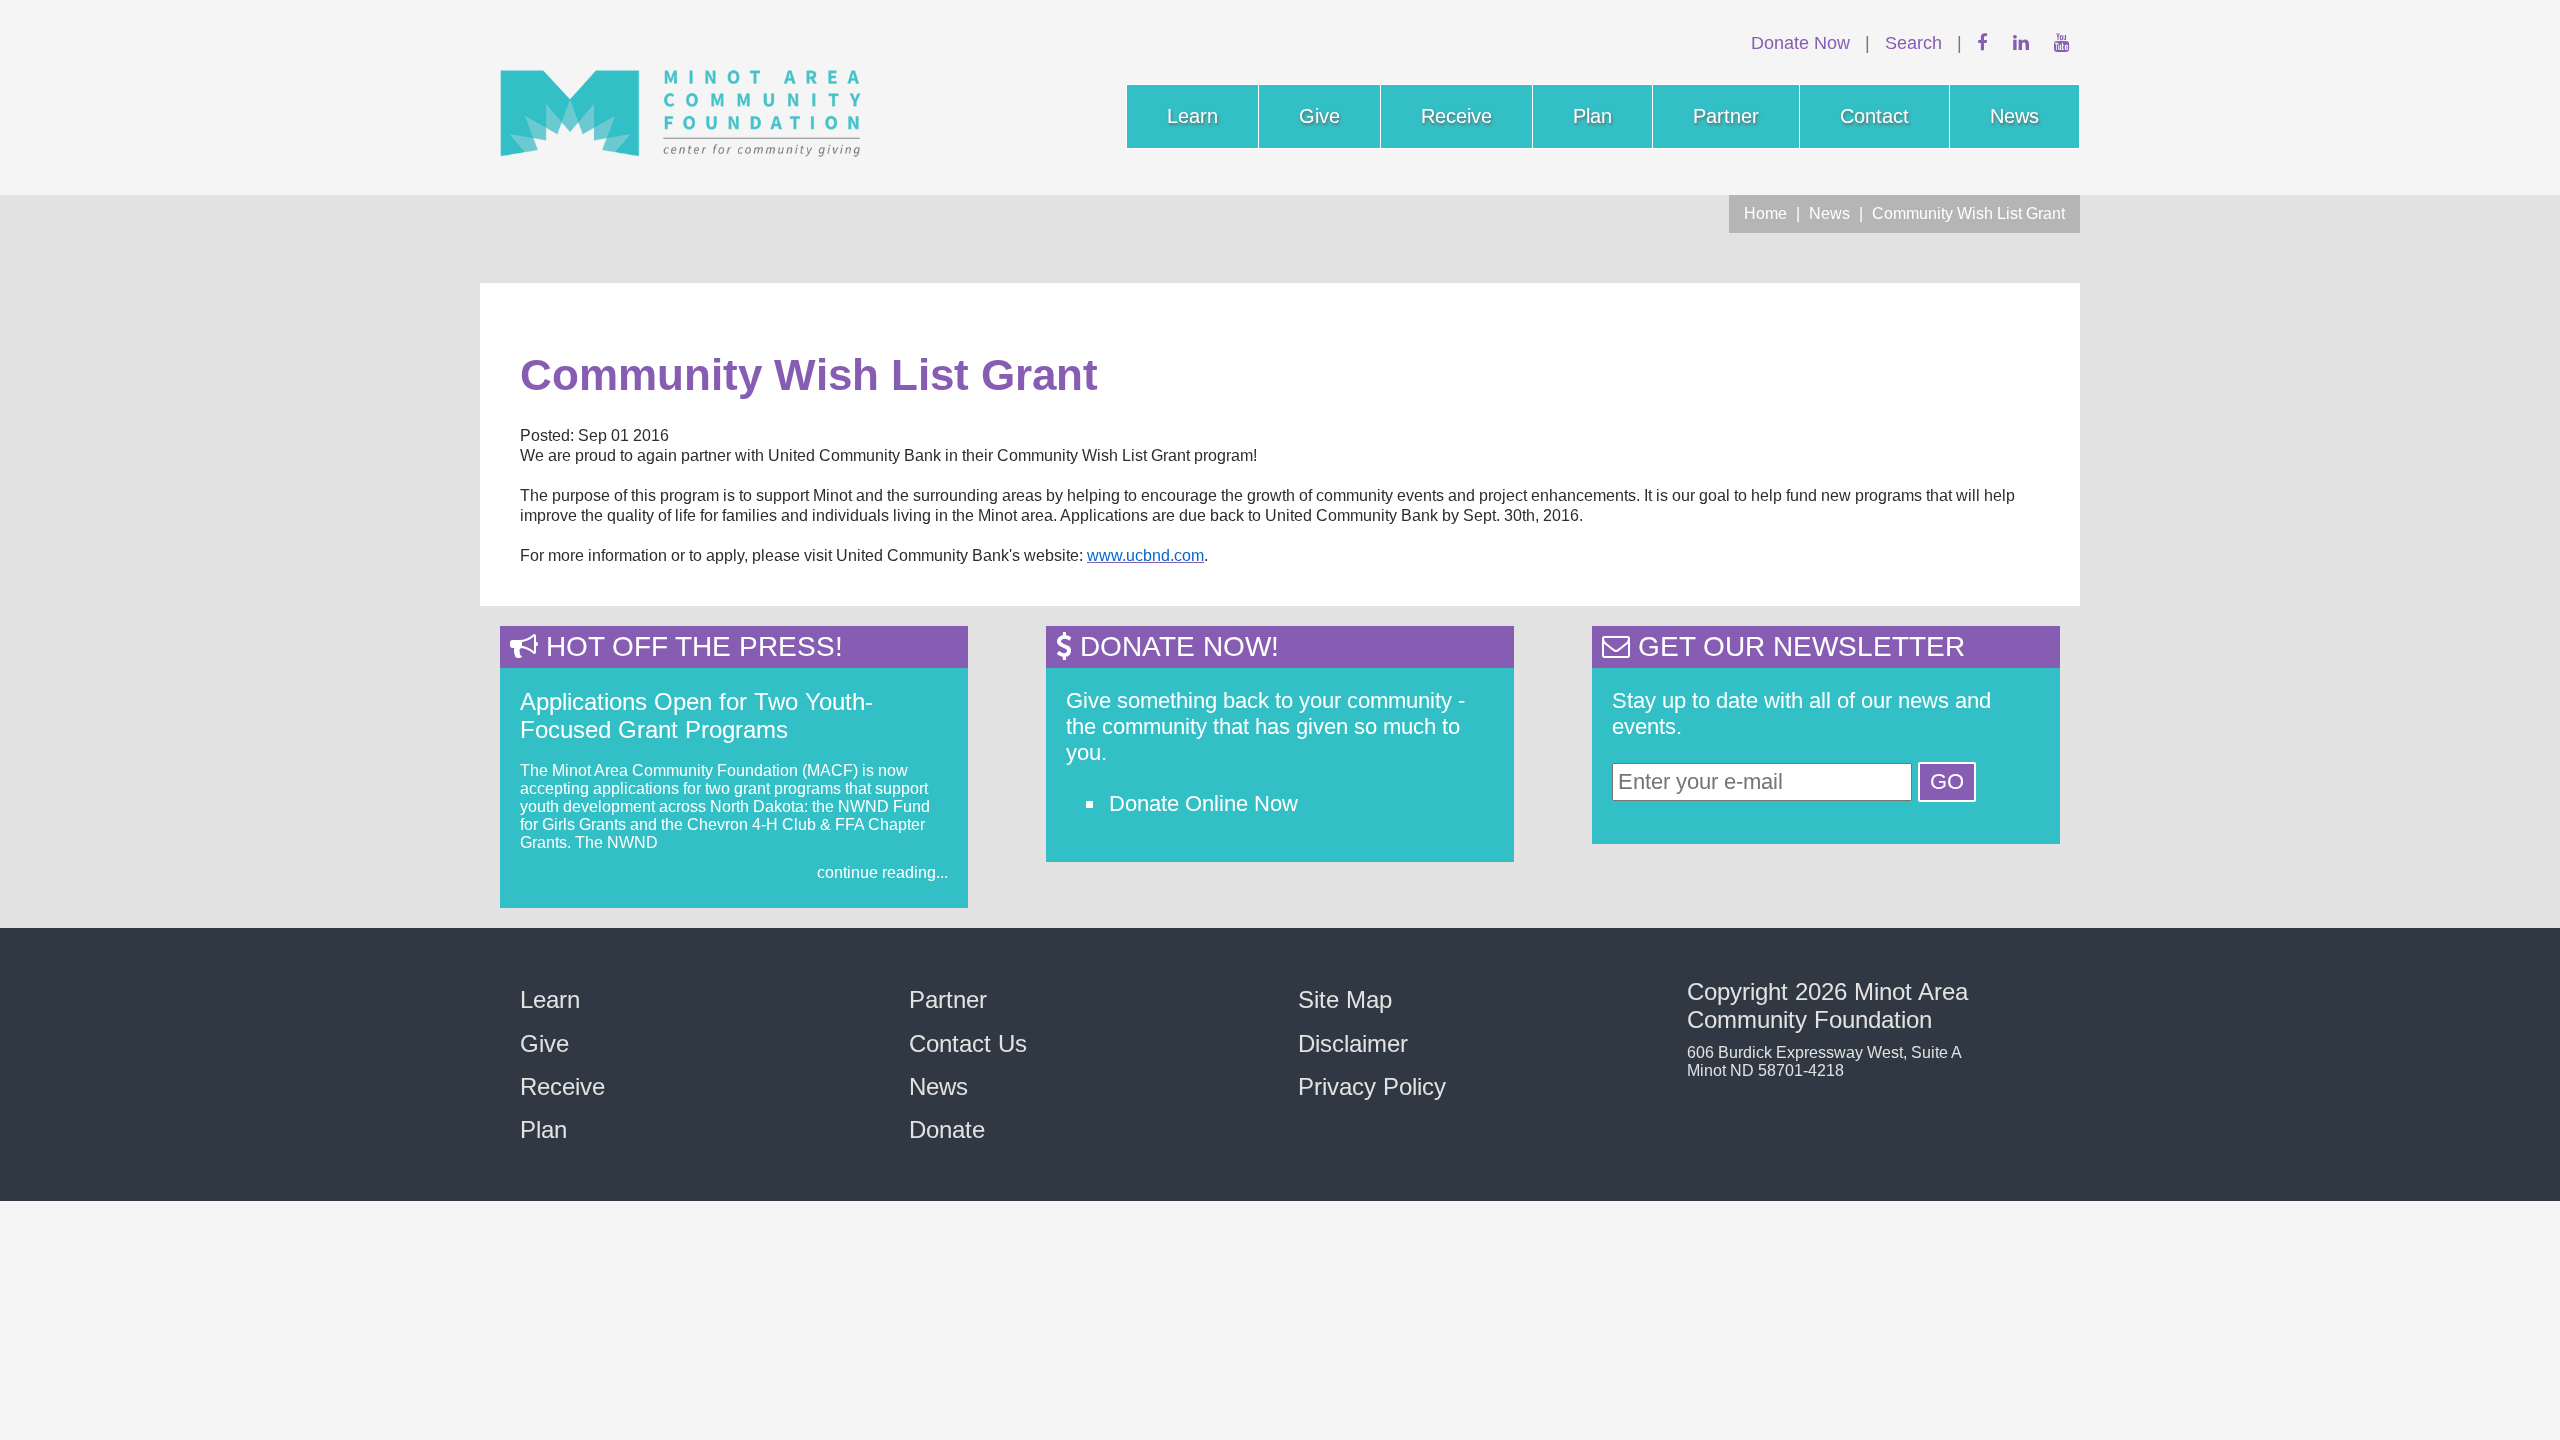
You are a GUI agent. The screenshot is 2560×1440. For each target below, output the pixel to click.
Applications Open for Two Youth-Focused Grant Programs (696, 715)
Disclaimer (1353, 1043)
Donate (947, 1129)
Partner (1726, 116)
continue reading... (882, 872)
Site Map (1345, 999)
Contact (1874, 116)
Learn (1192, 116)
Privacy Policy (1372, 1086)
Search (1913, 42)
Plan (1592, 116)
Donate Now (1800, 42)
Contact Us (968, 1043)
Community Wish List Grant (1968, 213)
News (2014, 116)
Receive (1456, 116)
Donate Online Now (1203, 803)
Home (1765, 213)
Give (1319, 116)
